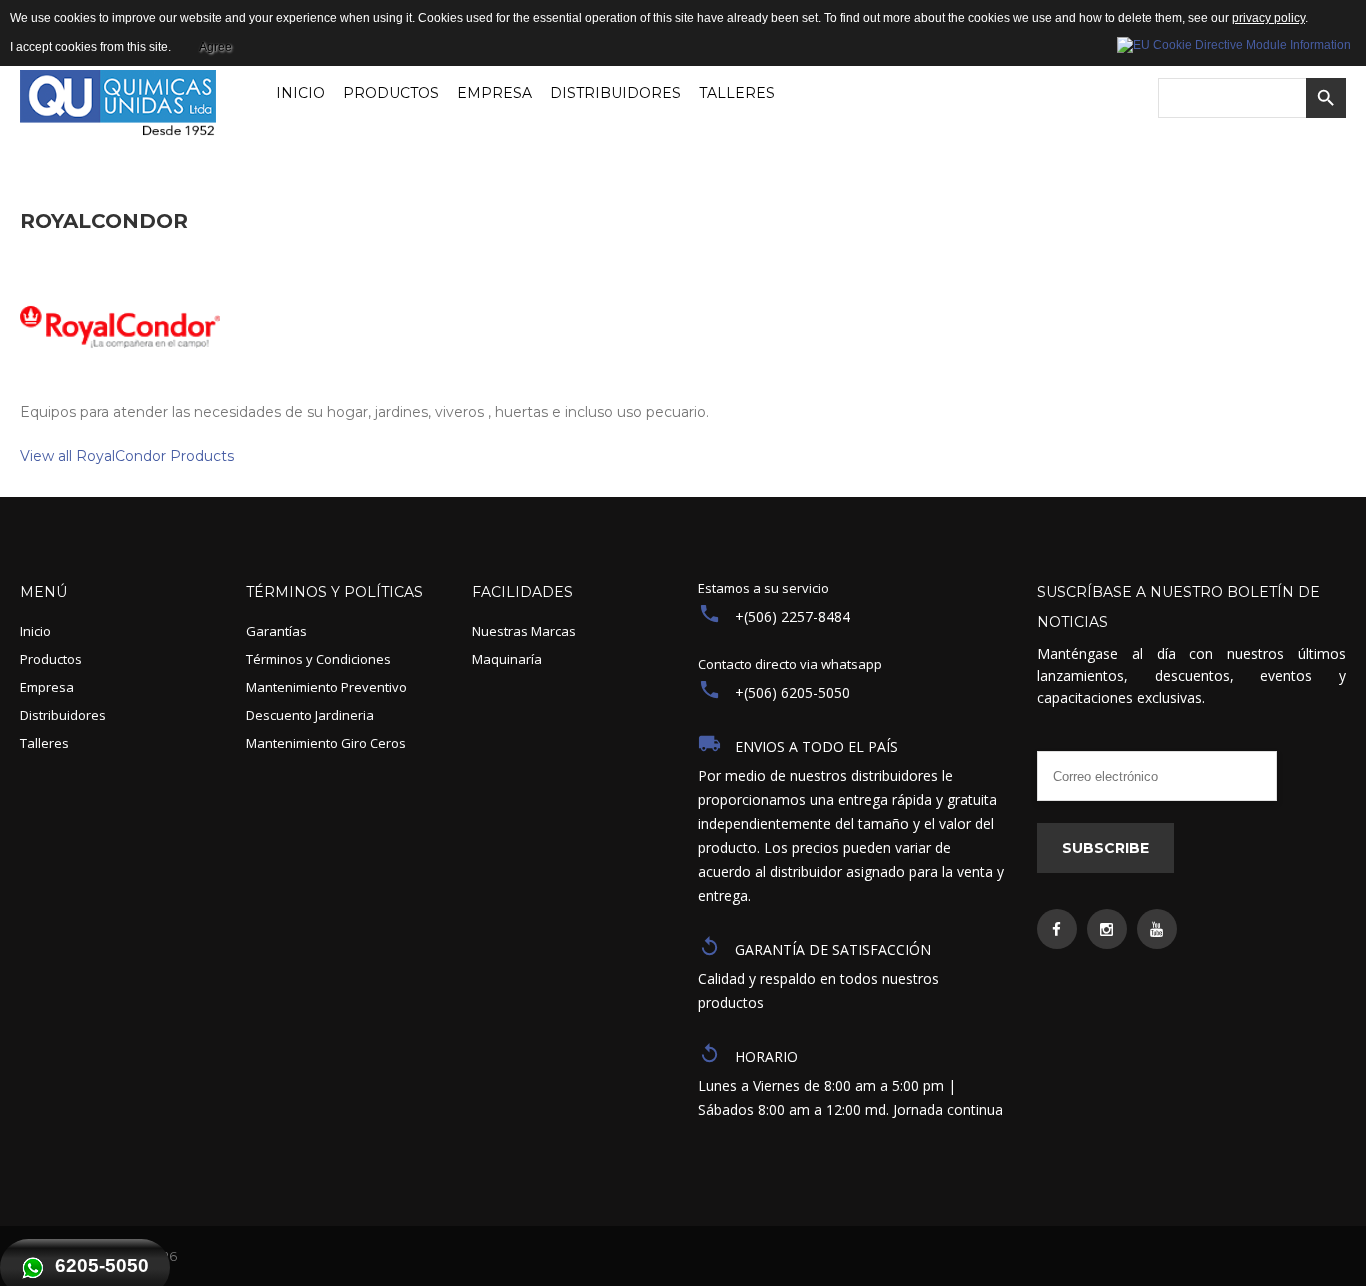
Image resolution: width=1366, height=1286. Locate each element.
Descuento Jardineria (310, 715)
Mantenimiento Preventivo (326, 687)
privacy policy (1268, 18)
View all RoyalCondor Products (127, 456)
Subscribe (1105, 848)
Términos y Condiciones (318, 659)
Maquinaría (507, 659)
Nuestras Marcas (524, 631)
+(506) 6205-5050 (792, 692)
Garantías (276, 631)
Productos (51, 659)
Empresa (47, 687)
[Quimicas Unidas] (118, 106)
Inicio (35, 631)
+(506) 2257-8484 (792, 616)
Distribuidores (63, 715)
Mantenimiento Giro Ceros (326, 743)
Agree (215, 47)
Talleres (44, 743)
